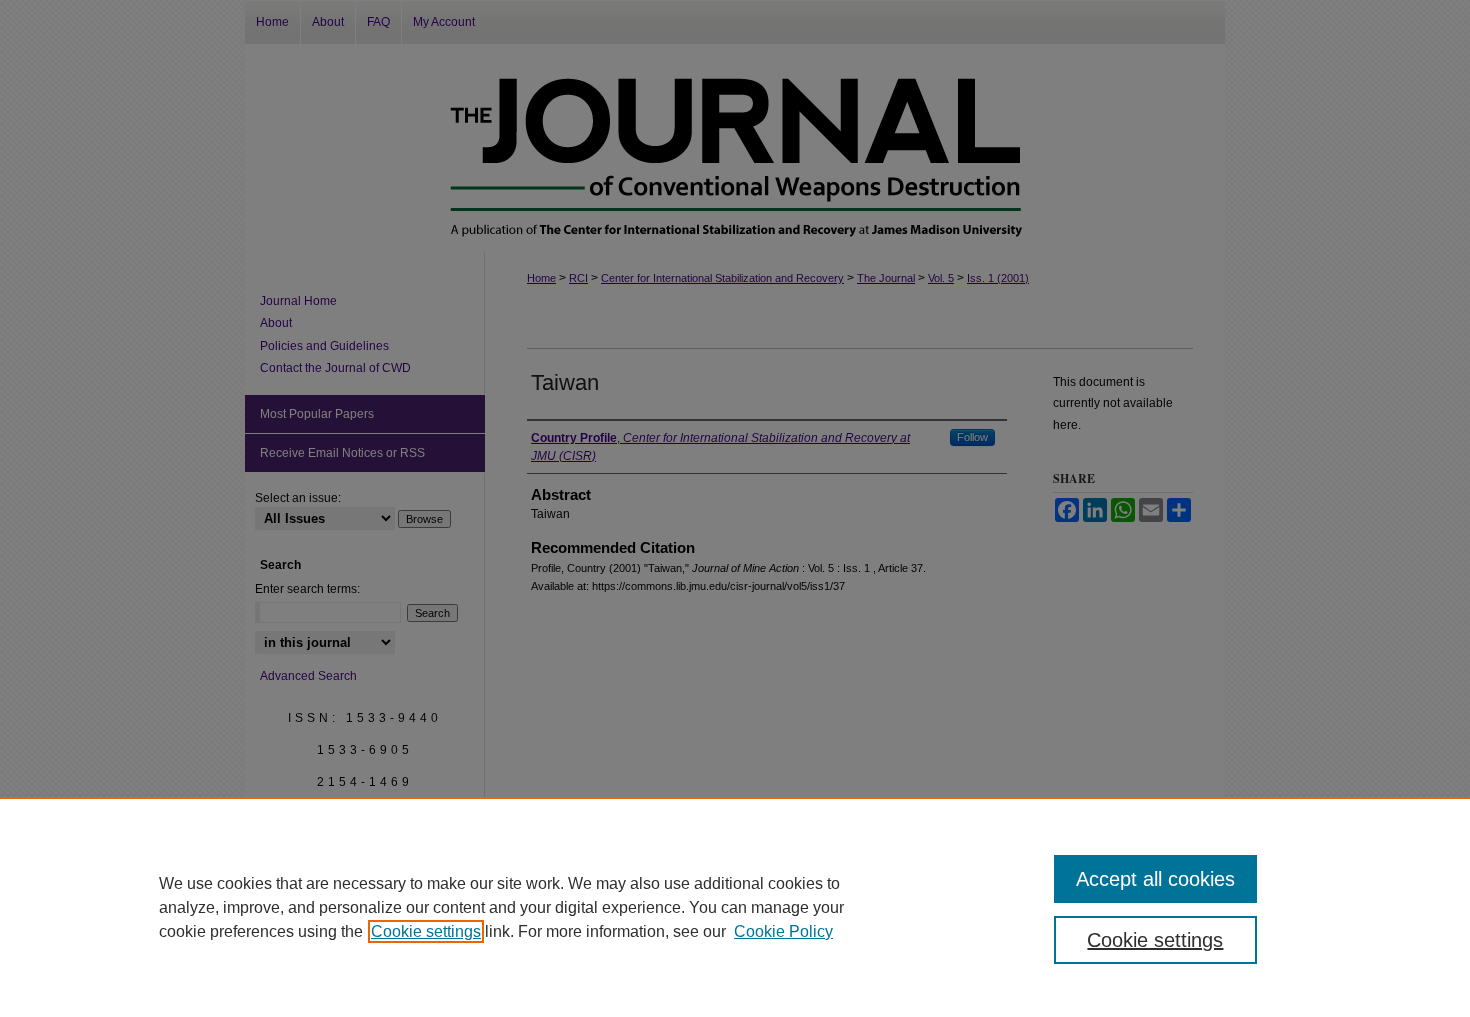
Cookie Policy (783, 931)
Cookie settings (426, 931)
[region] (735, 907)
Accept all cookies (1155, 879)
